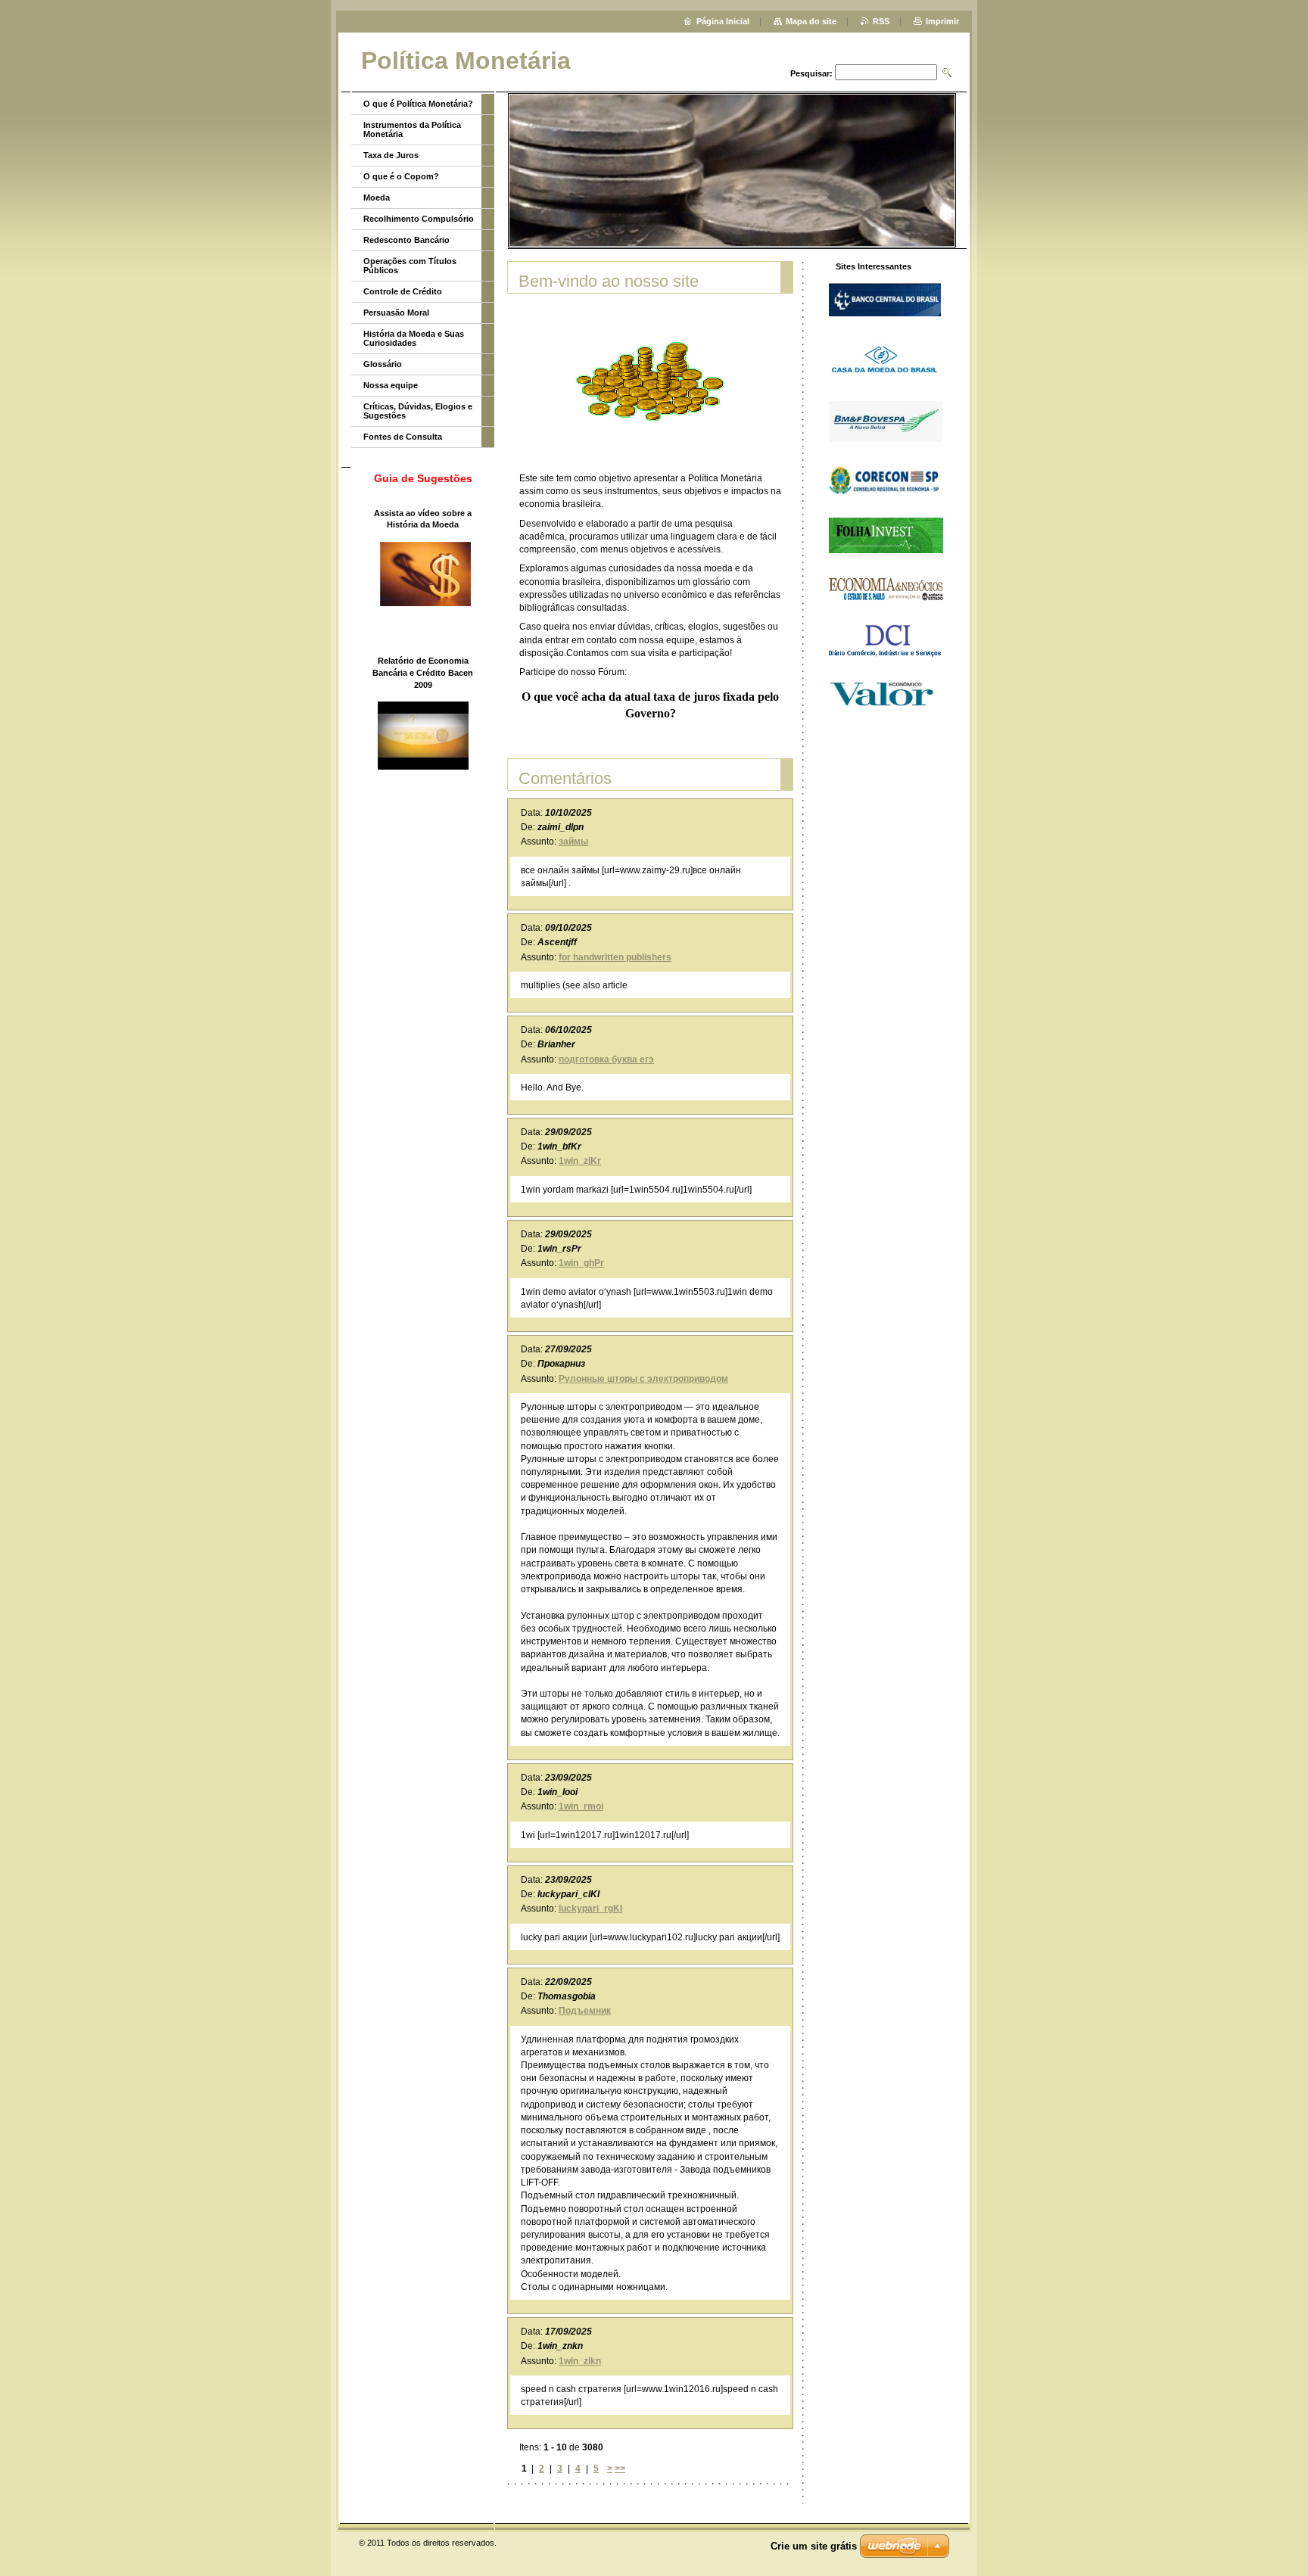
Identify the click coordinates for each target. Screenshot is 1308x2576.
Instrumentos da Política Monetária (412, 129)
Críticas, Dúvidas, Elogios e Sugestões (418, 411)
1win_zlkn (580, 2361)
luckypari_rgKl (590, 1909)
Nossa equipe (391, 385)
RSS (881, 21)
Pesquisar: (811, 73)
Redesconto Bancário (406, 240)
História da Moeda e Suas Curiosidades (414, 338)
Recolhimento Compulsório (419, 219)
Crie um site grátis (814, 2546)
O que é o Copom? (401, 176)
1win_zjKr (580, 1161)
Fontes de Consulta (403, 437)
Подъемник (585, 2011)
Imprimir (942, 21)
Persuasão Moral (396, 313)
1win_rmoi (581, 1806)
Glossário (383, 364)
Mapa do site (811, 21)
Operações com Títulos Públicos (410, 266)
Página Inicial (723, 21)
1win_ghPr (581, 1263)
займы (573, 842)
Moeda (377, 198)
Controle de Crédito (403, 291)
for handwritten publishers (615, 957)
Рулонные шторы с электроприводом (643, 1379)
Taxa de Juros (391, 155)
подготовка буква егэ (606, 1059)
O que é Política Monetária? (418, 104)
